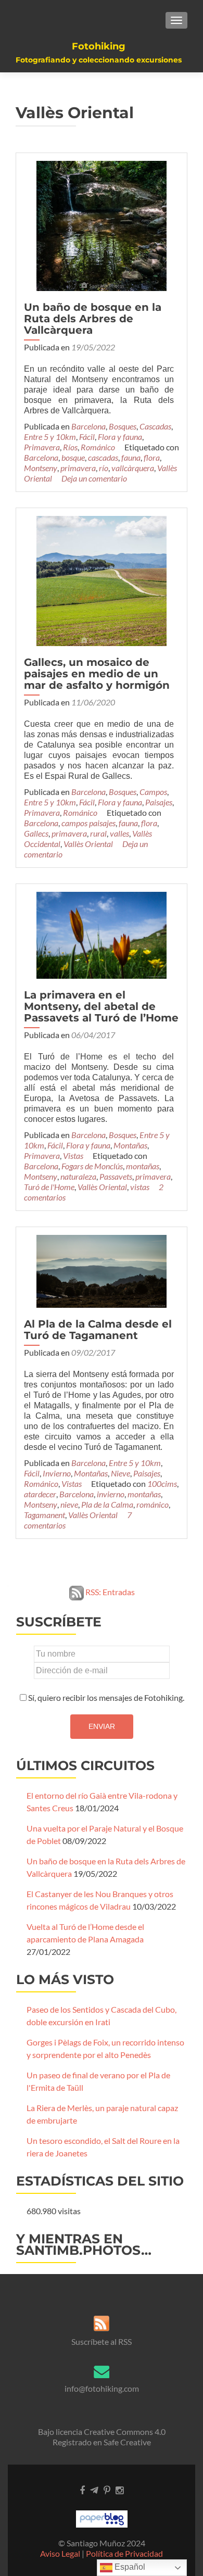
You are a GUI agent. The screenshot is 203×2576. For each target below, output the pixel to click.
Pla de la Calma (107, 1504)
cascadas (103, 457)
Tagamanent (45, 1515)
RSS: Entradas (109, 1592)
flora (152, 457)
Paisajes (159, 802)
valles (119, 833)
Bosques (123, 426)
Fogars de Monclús (92, 1166)
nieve (69, 1504)
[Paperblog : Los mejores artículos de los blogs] (102, 2518)
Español (129, 2567)
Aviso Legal (60, 2553)
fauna (131, 457)
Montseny (41, 468)
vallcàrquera (133, 468)
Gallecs (36, 833)
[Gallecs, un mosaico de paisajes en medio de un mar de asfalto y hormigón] (102, 580)
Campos (153, 792)
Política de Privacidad (124, 2553)
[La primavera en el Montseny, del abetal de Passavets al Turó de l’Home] (102, 934)
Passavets (116, 1176)
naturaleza (78, 1176)
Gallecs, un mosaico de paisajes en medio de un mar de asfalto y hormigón (97, 674)
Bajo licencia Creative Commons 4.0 (102, 2432)
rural (98, 833)
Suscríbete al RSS (102, 2341)
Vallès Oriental (88, 844)
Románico (98, 447)
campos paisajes (88, 823)
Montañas (130, 1145)
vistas (140, 1187)
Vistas (73, 1156)
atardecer (40, 1494)
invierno (111, 1494)
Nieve (120, 1473)
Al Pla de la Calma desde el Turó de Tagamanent (98, 1330)
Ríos (70, 447)
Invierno (57, 1473)
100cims (162, 1483)
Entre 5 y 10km (50, 437)
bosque (73, 457)
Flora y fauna (120, 437)
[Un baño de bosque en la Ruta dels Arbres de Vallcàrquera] (102, 225)
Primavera (42, 447)
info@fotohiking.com (102, 2388)
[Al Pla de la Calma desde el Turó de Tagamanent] (102, 1270)
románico (153, 1504)
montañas (143, 1166)
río (104, 468)
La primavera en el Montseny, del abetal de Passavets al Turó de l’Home (101, 1006)
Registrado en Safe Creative (102, 2442)
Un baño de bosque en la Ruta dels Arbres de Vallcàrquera (93, 319)
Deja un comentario (94, 478)
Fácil (87, 437)
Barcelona (88, 426)
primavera (78, 468)
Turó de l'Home (49, 1187)
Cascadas (155, 426)
